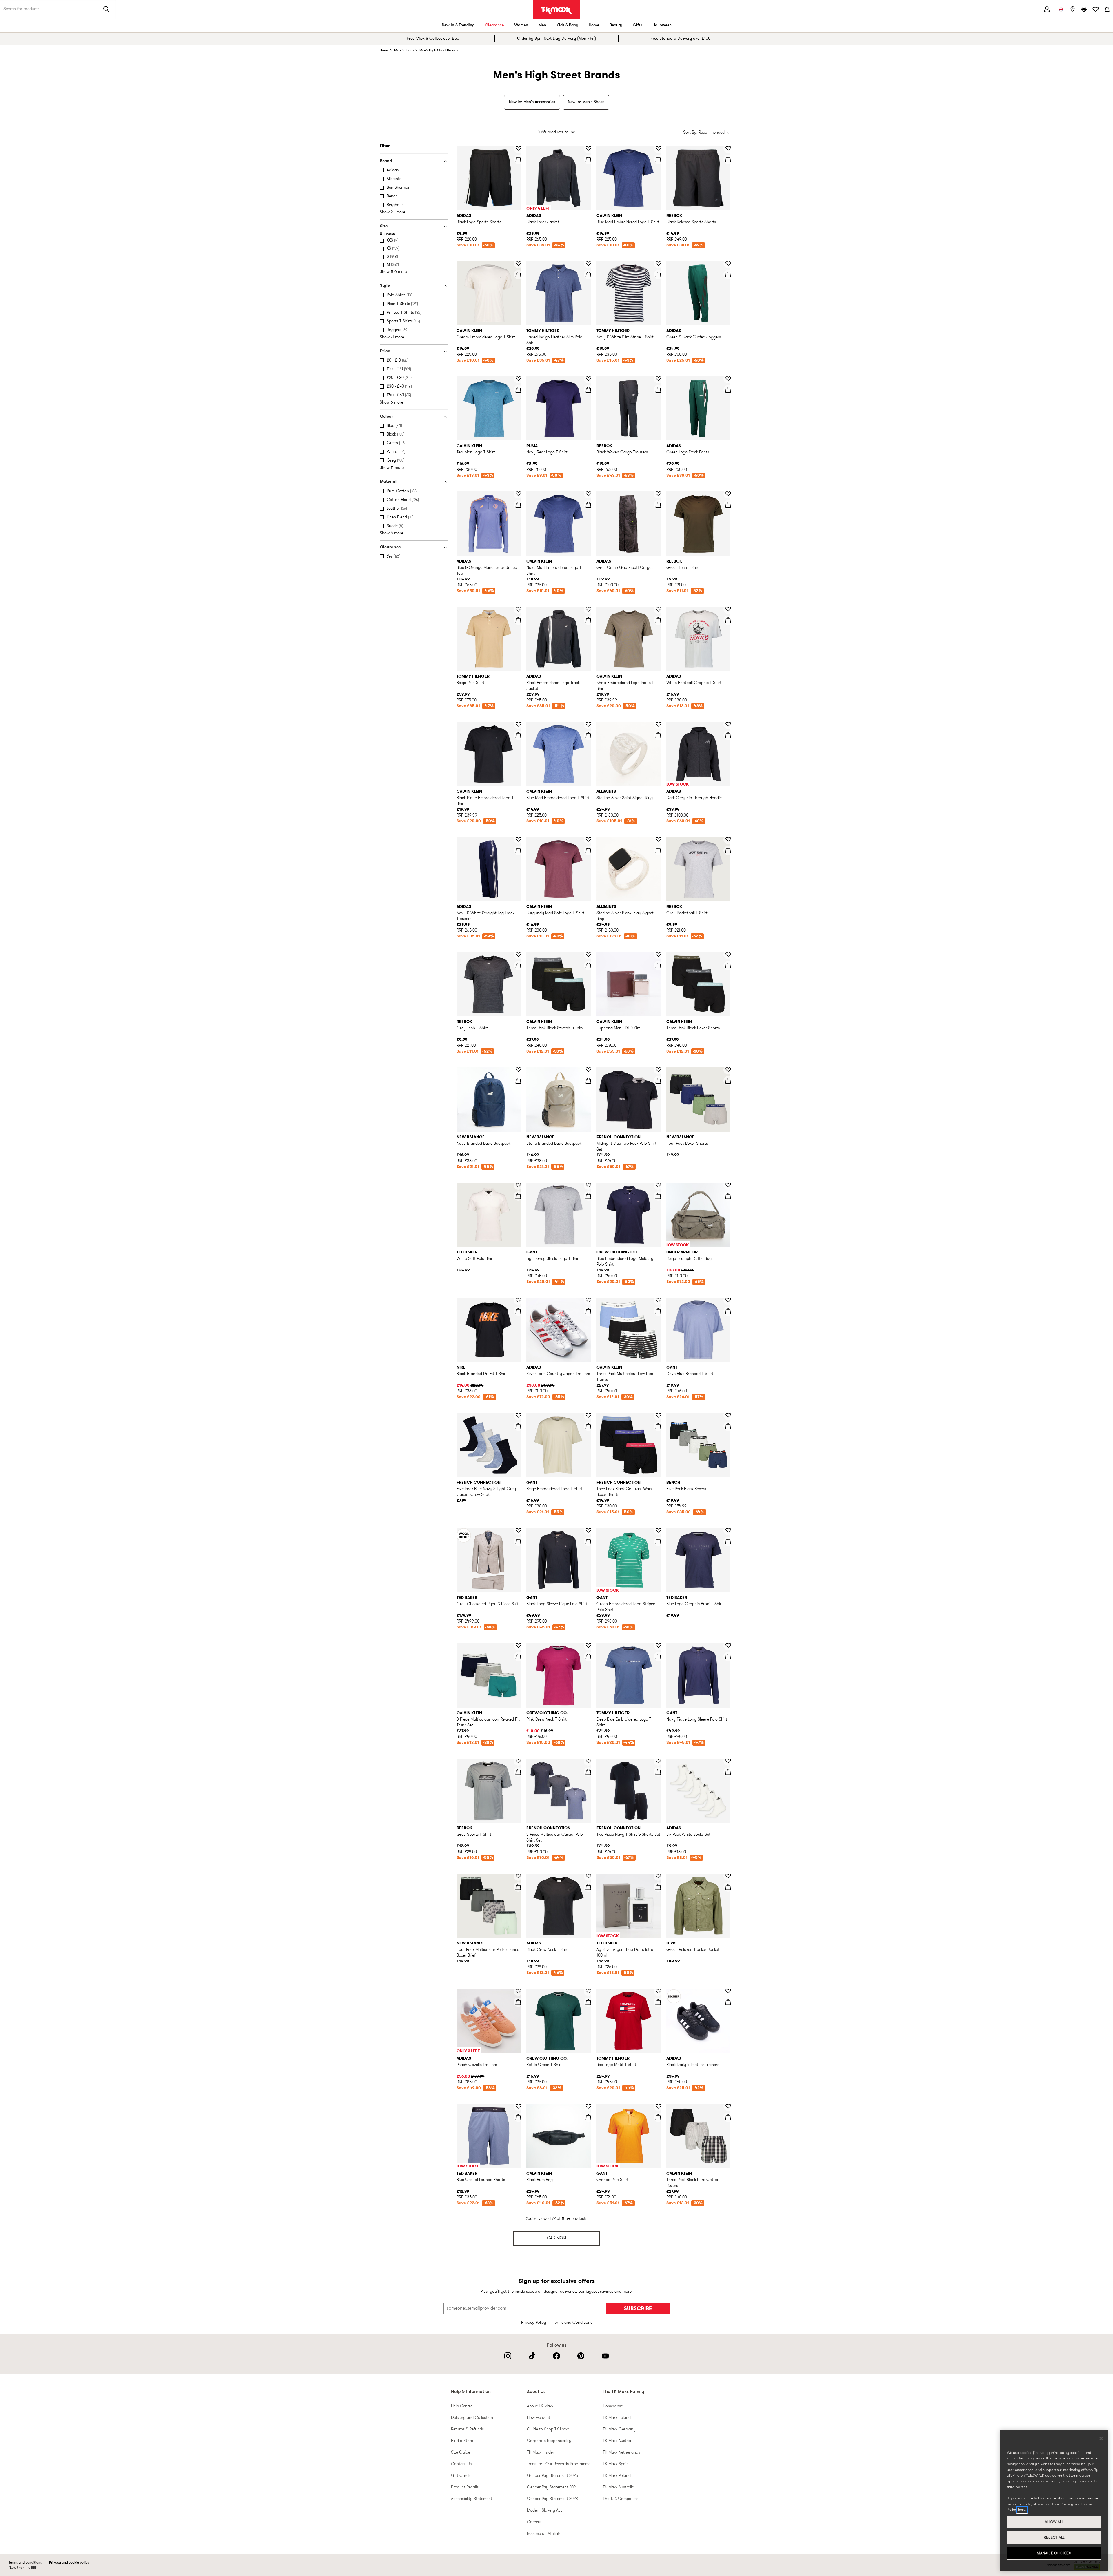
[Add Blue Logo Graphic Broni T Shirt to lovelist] (728, 1530)
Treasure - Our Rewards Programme (559, 2464)
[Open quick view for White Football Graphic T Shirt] (728, 620)
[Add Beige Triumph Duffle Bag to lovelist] (728, 1185)
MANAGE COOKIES (1054, 2553)
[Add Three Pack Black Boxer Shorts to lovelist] (728, 955)
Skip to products (8, 144)
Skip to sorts (471, 126)
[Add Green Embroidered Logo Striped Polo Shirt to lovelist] (658, 1530)
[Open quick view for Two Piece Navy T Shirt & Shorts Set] (658, 1772)
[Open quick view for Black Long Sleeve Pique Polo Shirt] (588, 1541)
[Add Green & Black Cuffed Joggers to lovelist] (728, 264)
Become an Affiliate (544, 2534)
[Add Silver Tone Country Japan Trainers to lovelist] (588, 1300)
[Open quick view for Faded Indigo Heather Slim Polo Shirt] (588, 275)
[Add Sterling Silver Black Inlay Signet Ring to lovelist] (658, 839)
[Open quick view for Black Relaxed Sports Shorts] (728, 159)
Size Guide (461, 2453)
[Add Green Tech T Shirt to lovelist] (728, 494)
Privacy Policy (534, 2323)
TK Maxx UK (556, 10)
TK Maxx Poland (617, 2476)
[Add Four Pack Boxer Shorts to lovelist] (728, 1070)
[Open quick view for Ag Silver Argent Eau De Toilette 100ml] (658, 1887)
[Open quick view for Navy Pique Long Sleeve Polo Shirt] (728, 1657)
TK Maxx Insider (541, 2453)
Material (388, 482)
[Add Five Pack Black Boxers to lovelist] (728, 1415)
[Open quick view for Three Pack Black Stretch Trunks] (588, 966)
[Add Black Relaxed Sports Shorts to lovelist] (728, 148)
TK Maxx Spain (616, 2464)
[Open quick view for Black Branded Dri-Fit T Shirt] (518, 1311)
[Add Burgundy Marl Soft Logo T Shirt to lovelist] (588, 839)
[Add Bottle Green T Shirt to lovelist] (588, 1991)
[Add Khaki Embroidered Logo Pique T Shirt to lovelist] (658, 609)
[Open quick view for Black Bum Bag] (588, 2117)
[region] (1054, 2501)
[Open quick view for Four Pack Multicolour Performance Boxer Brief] (518, 1887)
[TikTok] (532, 2356)
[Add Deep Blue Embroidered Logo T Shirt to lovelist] (658, 1646)
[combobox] (707, 133)
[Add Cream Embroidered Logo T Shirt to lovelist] (518, 264)
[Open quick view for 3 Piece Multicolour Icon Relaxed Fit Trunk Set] (518, 1657)
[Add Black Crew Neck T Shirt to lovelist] (588, 1876)
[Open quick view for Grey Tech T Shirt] (518, 966)
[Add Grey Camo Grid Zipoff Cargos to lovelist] (658, 494)
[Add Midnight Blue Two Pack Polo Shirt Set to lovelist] (658, 1070)
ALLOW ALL (1054, 2522)
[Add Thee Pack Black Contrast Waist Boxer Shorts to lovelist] (658, 1415)
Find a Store (462, 2441)
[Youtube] (605, 2356)
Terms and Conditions (573, 2323)
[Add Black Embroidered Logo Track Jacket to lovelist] (588, 609)
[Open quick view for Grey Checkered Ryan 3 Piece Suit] (518, 1541)
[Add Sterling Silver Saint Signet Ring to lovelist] (658, 724)
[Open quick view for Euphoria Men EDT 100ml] (658, 966)
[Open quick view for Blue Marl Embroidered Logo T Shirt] (658, 159)
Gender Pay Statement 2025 (552, 2476)
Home (594, 25)
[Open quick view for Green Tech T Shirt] (728, 505)
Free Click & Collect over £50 (433, 39)
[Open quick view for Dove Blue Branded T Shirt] (728, 1311)
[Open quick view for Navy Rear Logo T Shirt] (588, 390)
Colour (387, 417)
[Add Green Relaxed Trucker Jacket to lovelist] (728, 1876)
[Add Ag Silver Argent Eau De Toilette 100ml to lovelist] (658, 1876)
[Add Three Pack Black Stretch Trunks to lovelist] (588, 955)
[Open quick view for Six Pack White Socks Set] (728, 1772)
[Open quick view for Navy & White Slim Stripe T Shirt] (658, 275)
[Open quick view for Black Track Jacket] (588, 159)
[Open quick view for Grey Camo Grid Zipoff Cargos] (658, 505)
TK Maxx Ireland (617, 2418)
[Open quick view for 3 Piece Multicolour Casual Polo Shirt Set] (588, 1772)
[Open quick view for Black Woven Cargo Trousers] (658, 390)
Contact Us (461, 2464)
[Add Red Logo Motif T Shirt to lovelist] (658, 1991)
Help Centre (462, 2406)
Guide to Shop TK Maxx (548, 2429)
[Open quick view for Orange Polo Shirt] (658, 2117)
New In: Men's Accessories (532, 102)
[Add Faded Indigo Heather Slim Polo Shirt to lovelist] (588, 264)
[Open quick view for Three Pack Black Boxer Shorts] (728, 966)
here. (1022, 2510)
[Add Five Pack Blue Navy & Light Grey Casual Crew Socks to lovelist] (518, 1415)
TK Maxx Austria (617, 2441)
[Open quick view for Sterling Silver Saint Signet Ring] (658, 735)
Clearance (494, 25)
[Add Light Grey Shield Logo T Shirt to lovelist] (588, 1185)
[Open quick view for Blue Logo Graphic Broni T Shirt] (728, 1541)
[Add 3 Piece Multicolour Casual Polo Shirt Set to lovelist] (588, 1761)
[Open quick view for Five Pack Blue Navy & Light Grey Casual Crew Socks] (518, 1426)
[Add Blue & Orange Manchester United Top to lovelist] (518, 494)
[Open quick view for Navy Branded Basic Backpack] (518, 1081)
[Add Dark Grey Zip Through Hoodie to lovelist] (728, 724)
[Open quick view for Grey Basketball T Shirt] (728, 850)
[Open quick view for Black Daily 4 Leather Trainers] (728, 2002)
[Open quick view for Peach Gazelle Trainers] (518, 2002)
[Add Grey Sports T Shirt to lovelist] (518, 1761)
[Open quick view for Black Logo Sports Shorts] (518, 159)
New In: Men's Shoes (586, 102)
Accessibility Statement (472, 2499)
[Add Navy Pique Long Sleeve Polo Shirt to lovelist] (728, 1646)
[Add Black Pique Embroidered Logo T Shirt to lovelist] (518, 724)
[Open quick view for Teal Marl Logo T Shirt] (518, 390)
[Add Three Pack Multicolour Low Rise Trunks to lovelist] (658, 1300)
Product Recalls (465, 2487)
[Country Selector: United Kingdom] (1061, 9)
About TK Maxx (540, 2406)
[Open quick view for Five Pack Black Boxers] (728, 1426)
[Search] (106, 9)
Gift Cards (461, 2476)
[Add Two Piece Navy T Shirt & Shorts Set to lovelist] (658, 1761)
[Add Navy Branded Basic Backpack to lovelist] (518, 1070)
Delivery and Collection (472, 2418)
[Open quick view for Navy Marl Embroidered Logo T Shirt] (588, 505)
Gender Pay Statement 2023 (552, 2499)
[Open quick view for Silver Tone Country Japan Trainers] (588, 1311)
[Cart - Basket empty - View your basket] (1107, 9)
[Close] (1101, 2439)
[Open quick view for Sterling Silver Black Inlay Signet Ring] (658, 850)
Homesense (613, 2406)
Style (385, 286)
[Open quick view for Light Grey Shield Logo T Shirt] (588, 1196)
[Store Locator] (1072, 9)
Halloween (662, 25)
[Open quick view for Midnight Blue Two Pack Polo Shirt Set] (658, 1081)
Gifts (637, 25)
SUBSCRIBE (638, 2309)
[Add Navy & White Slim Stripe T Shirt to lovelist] (658, 264)
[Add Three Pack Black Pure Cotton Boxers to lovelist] (728, 2106)
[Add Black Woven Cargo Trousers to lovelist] (658, 379)
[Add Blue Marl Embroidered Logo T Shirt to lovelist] (658, 148)
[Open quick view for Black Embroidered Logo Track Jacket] (588, 620)
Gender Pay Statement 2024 (552, 2487)
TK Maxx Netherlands (621, 2453)
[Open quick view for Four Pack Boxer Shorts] (728, 1081)
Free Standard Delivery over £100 (680, 39)
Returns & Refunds (467, 2429)
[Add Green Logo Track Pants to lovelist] (728, 379)
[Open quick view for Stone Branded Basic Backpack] (588, 1081)
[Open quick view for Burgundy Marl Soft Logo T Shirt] (588, 850)
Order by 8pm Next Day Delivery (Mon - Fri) (556, 39)
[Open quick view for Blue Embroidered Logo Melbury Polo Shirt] (658, 1196)
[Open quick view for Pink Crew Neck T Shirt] (588, 1657)
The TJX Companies (621, 2499)
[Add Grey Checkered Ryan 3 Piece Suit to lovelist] (518, 1530)
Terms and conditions (25, 2563)
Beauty (616, 25)
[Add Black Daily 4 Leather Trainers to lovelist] (728, 1991)
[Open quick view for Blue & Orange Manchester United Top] (518, 505)
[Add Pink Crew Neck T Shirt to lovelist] (588, 1646)
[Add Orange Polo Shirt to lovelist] (658, 2106)
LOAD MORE (556, 2238)
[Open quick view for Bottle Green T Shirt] (588, 2002)
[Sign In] (1047, 9)
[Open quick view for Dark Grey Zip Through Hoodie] (728, 735)
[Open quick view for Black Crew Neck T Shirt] (588, 1887)
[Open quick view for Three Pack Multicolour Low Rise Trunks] (658, 1311)
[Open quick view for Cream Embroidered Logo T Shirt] (518, 275)
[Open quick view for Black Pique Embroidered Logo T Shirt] (518, 735)
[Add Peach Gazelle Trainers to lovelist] (518, 1991)
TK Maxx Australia (619, 2487)
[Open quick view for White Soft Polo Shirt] (518, 1196)
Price (385, 351)
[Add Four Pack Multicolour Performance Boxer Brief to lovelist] (518, 1876)
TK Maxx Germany (619, 2429)
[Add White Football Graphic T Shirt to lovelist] (728, 609)
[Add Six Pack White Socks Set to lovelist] (728, 1761)
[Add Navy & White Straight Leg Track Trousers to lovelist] (518, 839)
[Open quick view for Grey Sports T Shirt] (518, 1772)
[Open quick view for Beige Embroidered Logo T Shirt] (588, 1426)
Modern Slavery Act (544, 2511)
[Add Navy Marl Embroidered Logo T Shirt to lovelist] (588, 494)
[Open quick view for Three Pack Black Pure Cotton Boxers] (728, 2117)
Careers (534, 2522)
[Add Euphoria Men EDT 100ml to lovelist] (658, 955)
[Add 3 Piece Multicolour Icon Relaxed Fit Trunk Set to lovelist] (518, 1646)
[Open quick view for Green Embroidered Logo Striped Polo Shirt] (658, 1541)
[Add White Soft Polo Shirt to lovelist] (518, 1185)
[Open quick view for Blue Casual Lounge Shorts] (518, 2117)
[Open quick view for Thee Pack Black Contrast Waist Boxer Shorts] (658, 1426)
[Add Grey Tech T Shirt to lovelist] (518, 955)
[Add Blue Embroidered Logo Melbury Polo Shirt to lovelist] (658, 1185)
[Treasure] (1084, 9)
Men (542, 25)
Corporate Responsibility (549, 2441)
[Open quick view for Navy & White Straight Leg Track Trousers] (518, 850)
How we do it (539, 2418)
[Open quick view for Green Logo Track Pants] (728, 390)
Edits (410, 50)
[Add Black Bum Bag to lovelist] (588, 2106)
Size (384, 226)
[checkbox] (415, 170)
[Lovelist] (1096, 9)
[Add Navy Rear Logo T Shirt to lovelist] (588, 379)
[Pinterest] (581, 2356)
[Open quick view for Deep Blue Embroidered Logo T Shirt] (658, 1657)
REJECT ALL (1054, 2538)
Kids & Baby (567, 25)
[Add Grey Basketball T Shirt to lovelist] (728, 839)
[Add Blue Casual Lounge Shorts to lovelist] (518, 2106)
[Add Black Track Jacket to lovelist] (588, 148)
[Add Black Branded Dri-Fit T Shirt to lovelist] (518, 1300)
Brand (386, 161)
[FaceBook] (556, 2356)
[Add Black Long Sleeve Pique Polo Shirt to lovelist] (588, 1530)
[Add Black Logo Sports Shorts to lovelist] (518, 148)
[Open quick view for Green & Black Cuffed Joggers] (728, 275)
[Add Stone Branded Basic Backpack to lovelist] (588, 1070)
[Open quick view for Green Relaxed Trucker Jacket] (728, 1887)
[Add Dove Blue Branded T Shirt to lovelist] (728, 1300)
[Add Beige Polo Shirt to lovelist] (518, 609)
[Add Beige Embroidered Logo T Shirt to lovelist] (588, 1415)
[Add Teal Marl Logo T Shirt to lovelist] (518, 379)
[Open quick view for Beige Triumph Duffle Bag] (728, 1196)
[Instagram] (508, 2356)
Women (521, 25)
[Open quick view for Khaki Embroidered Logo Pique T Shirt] (658, 620)
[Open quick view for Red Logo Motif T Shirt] (658, 2002)
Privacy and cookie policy (69, 2563)
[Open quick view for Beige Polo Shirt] (518, 620)
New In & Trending (458, 25)
